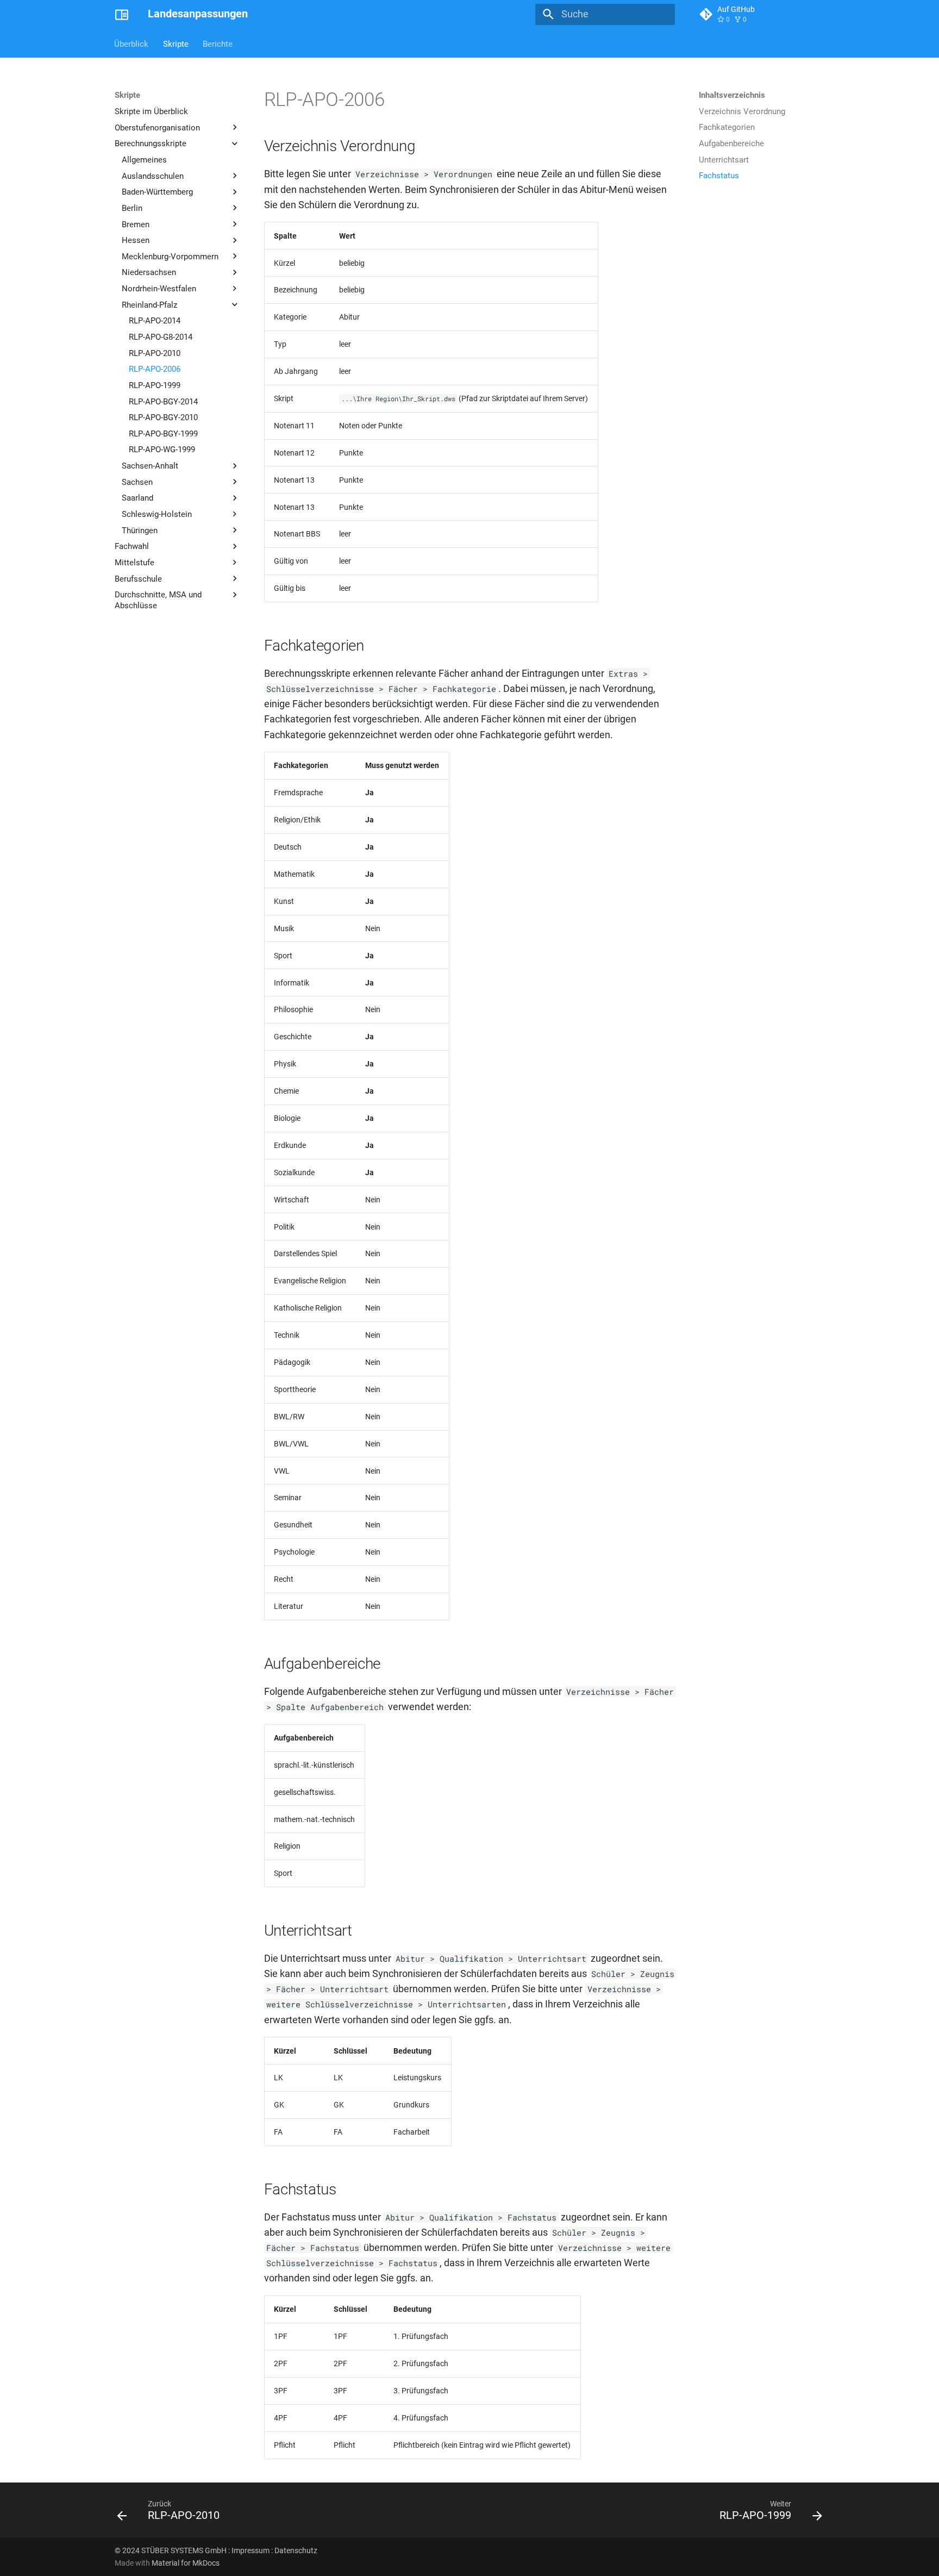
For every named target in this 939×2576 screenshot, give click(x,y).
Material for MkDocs (186, 2563)
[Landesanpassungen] (122, 14)
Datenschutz (296, 2550)
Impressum (251, 2550)
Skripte (176, 43)
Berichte (218, 43)
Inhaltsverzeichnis (732, 95)
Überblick (132, 43)
